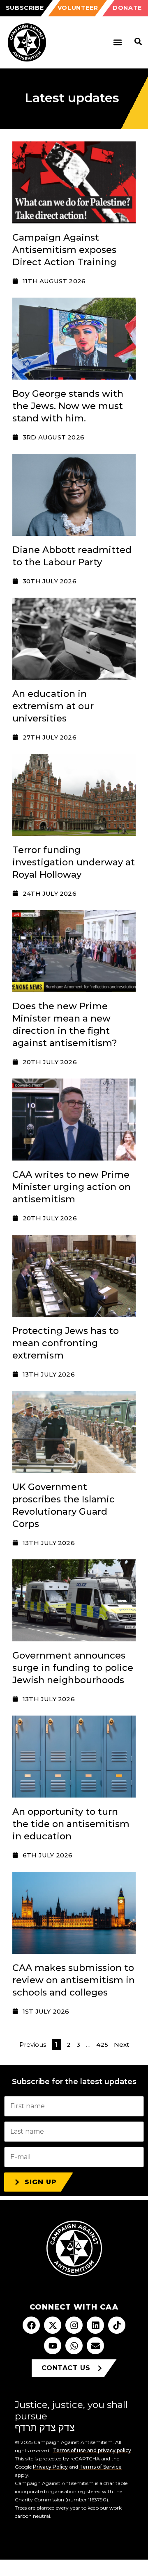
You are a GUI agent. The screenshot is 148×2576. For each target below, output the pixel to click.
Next (121, 2045)
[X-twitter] (53, 2325)
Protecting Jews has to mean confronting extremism (66, 1343)
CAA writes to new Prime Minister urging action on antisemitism (72, 1187)
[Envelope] (95, 2346)
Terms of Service (101, 2467)
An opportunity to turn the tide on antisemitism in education (71, 1824)
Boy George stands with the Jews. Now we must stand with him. (68, 406)
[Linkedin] (95, 2325)
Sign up (41, 2182)
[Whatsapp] (74, 2346)
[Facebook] (31, 2325)
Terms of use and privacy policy (92, 2450)
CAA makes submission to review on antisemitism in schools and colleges (74, 1980)
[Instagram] (74, 2325)
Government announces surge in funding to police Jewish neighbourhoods (73, 1668)
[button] (117, 42)
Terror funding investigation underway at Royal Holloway (74, 862)
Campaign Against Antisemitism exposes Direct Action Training (64, 250)
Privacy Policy (50, 2467)
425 (102, 2045)
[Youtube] (53, 2346)
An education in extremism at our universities (53, 706)
